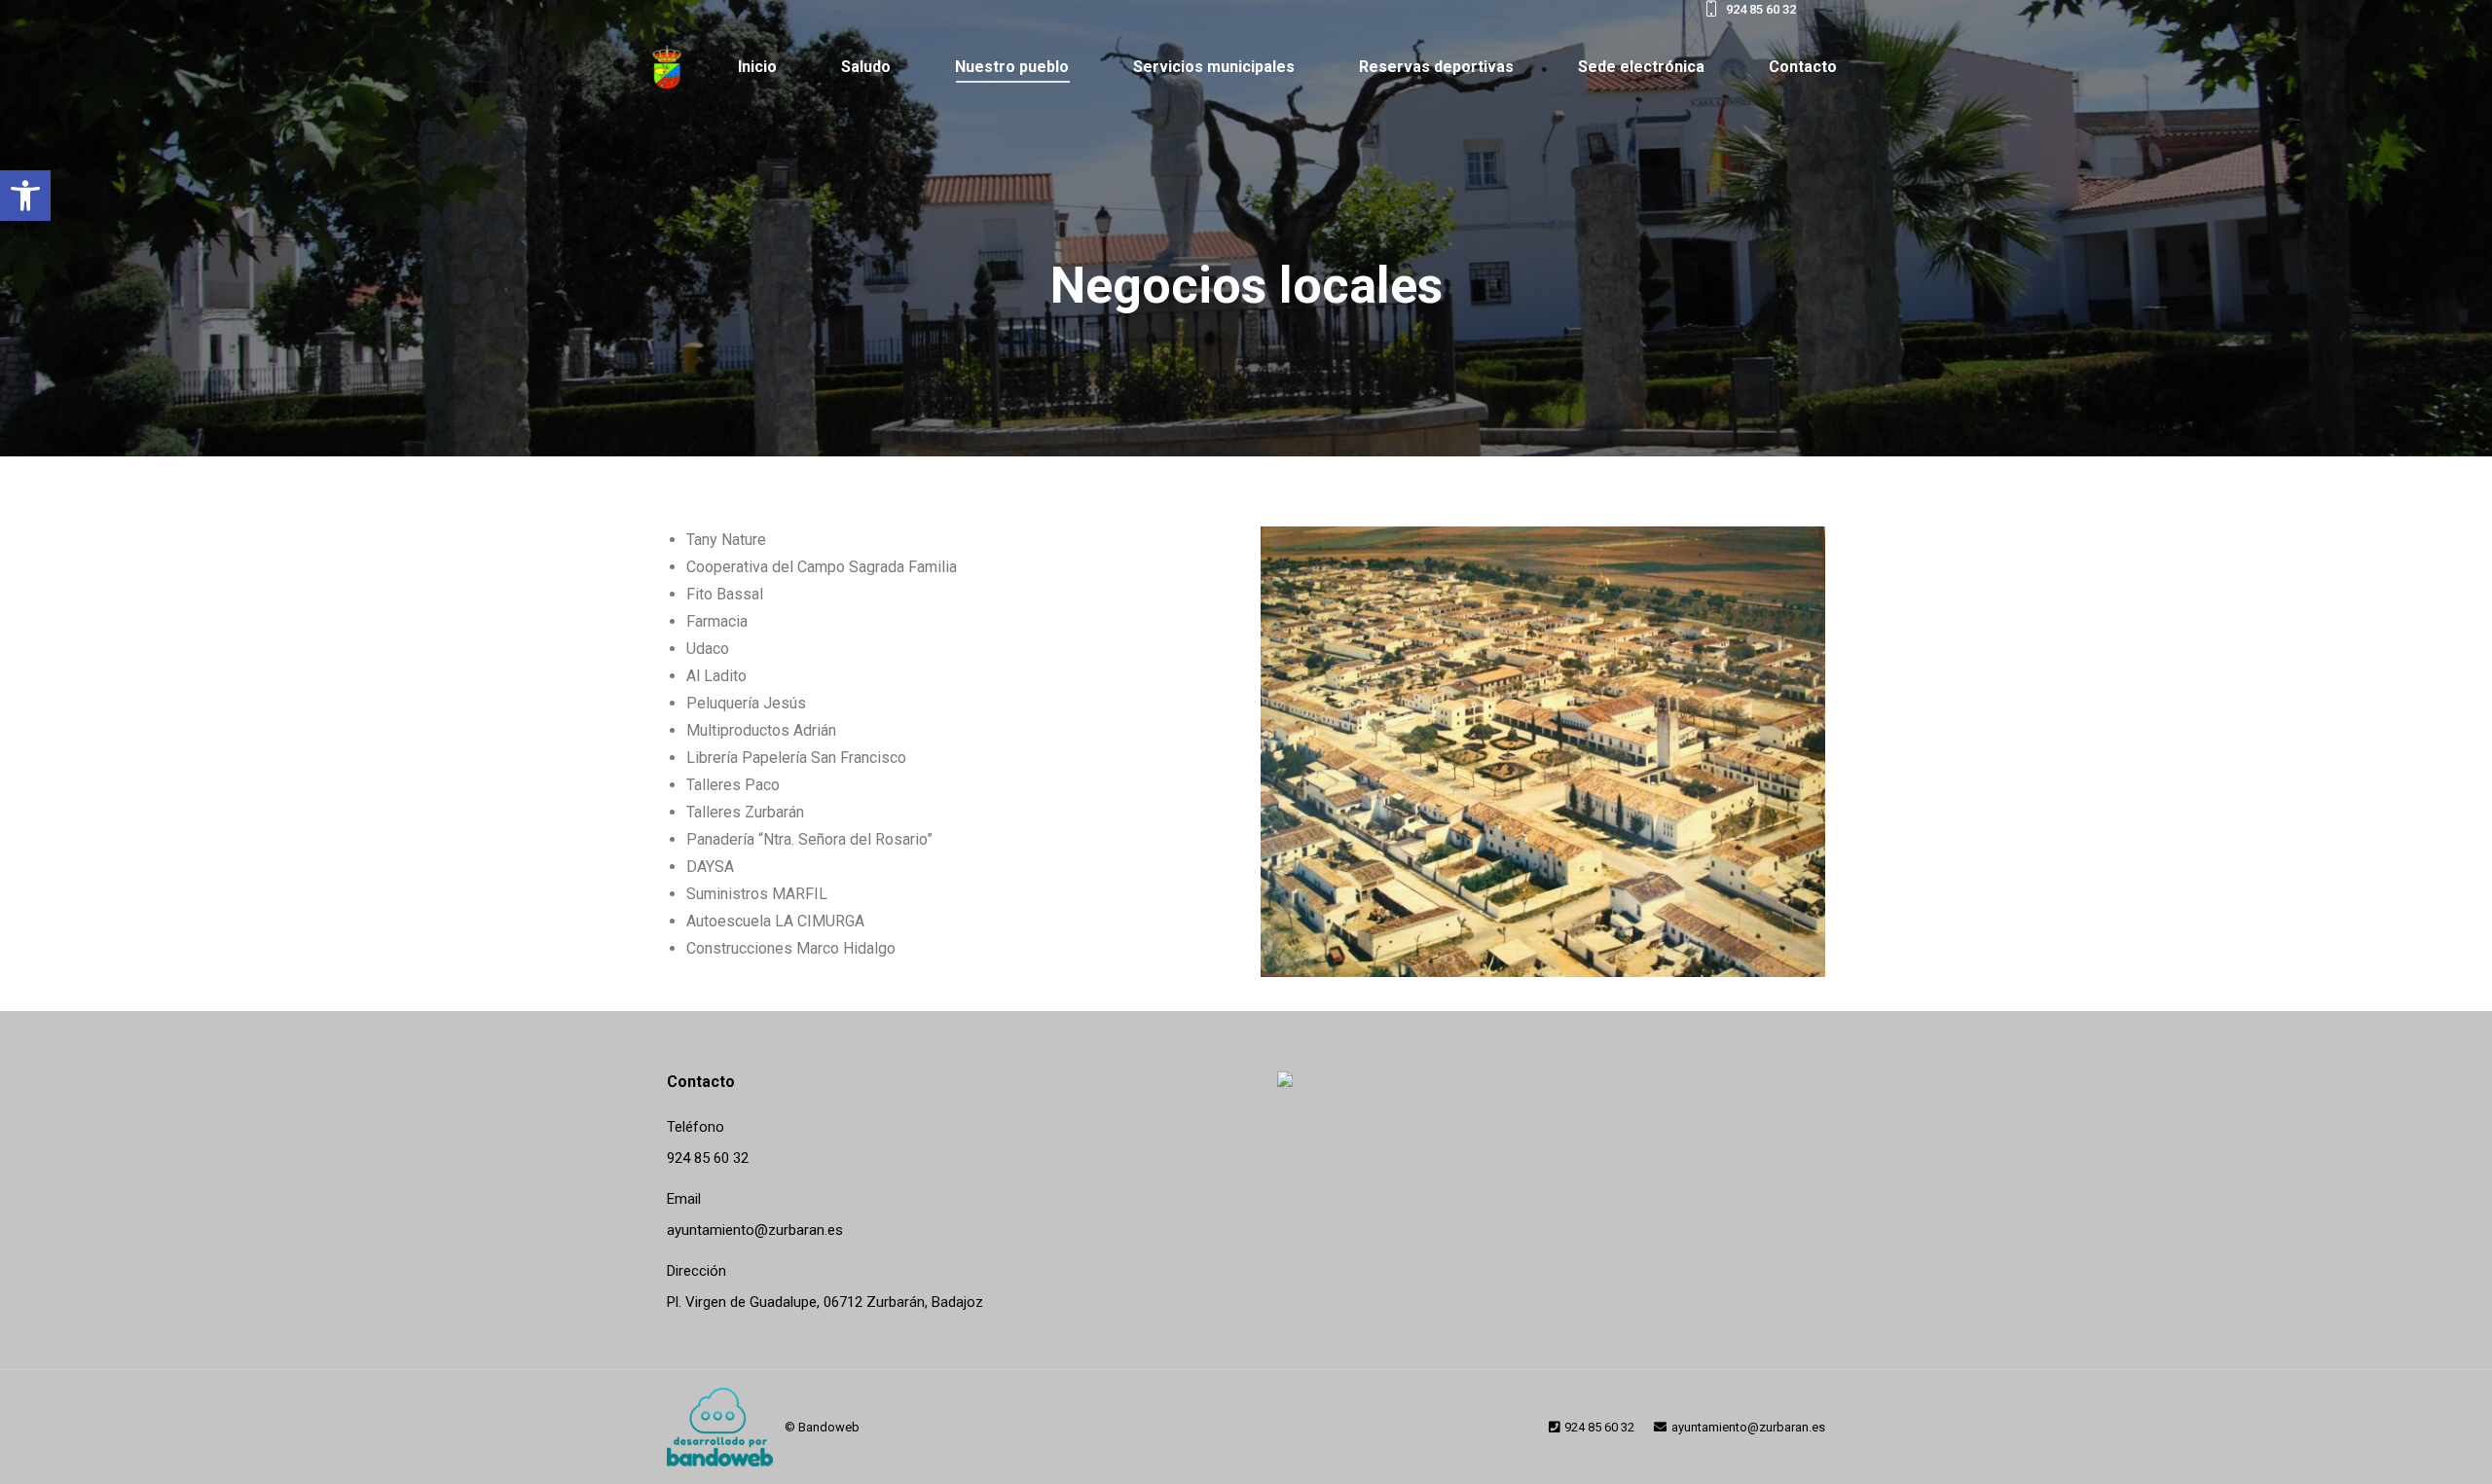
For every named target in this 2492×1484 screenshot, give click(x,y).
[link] (25, 196)
